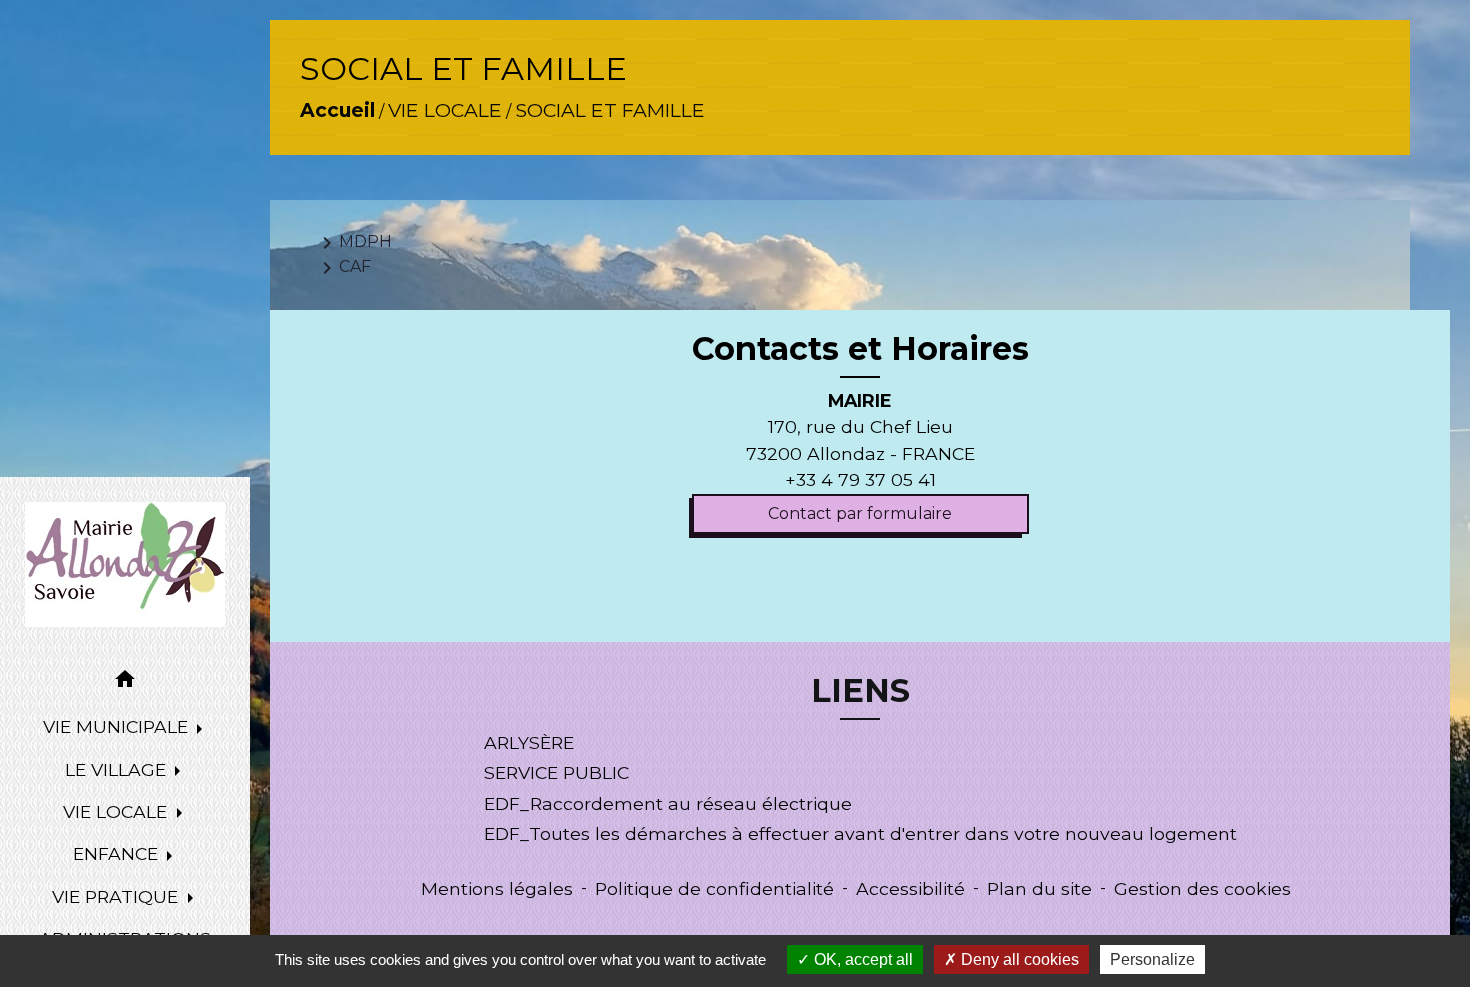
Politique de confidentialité (714, 888)
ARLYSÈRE (529, 742)
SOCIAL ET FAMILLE (610, 110)
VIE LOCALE (445, 110)
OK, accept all (861, 959)
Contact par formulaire (860, 513)
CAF (343, 268)
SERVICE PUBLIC (556, 772)
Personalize (1152, 959)
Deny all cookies (1018, 959)
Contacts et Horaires (860, 349)
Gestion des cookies (1202, 888)
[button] (125, 682)
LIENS (860, 691)
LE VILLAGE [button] (118, 769)
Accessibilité (910, 888)
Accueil (337, 110)
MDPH (353, 243)
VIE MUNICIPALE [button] (118, 726)
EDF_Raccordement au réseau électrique (668, 803)
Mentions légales (497, 888)
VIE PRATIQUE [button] (117, 896)
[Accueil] (125, 564)
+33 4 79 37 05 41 (860, 479)
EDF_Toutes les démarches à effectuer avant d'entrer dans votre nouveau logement (860, 833)
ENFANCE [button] (118, 853)
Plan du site (1039, 888)
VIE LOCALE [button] (117, 811)
